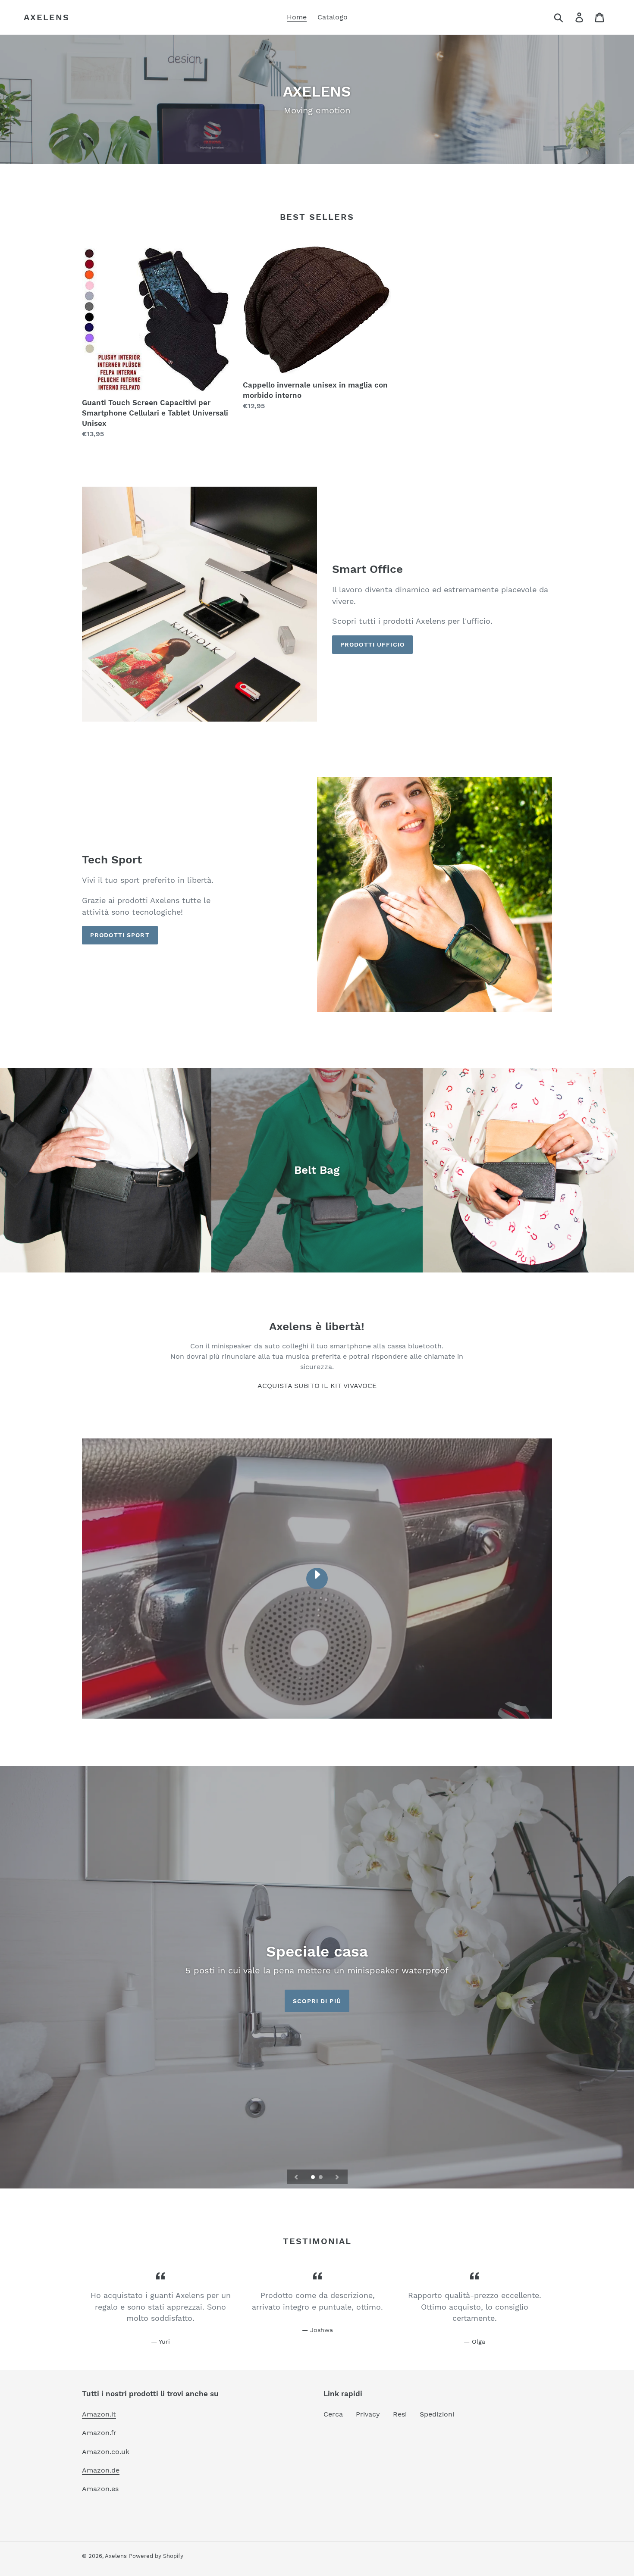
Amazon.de (101, 2470)
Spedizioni (437, 2414)
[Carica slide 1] (314, 2178)
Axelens (47, 17)
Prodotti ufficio (372, 644)
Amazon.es (100, 2489)
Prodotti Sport (120, 935)
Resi (400, 2414)
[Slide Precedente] (296, 2177)
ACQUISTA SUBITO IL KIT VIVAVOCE (317, 1386)
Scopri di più (317, 2001)
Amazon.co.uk (106, 2452)
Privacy (368, 2414)
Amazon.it (99, 2414)
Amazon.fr (99, 2433)
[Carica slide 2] (321, 2178)
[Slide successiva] (337, 2177)
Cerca (333, 2414)
